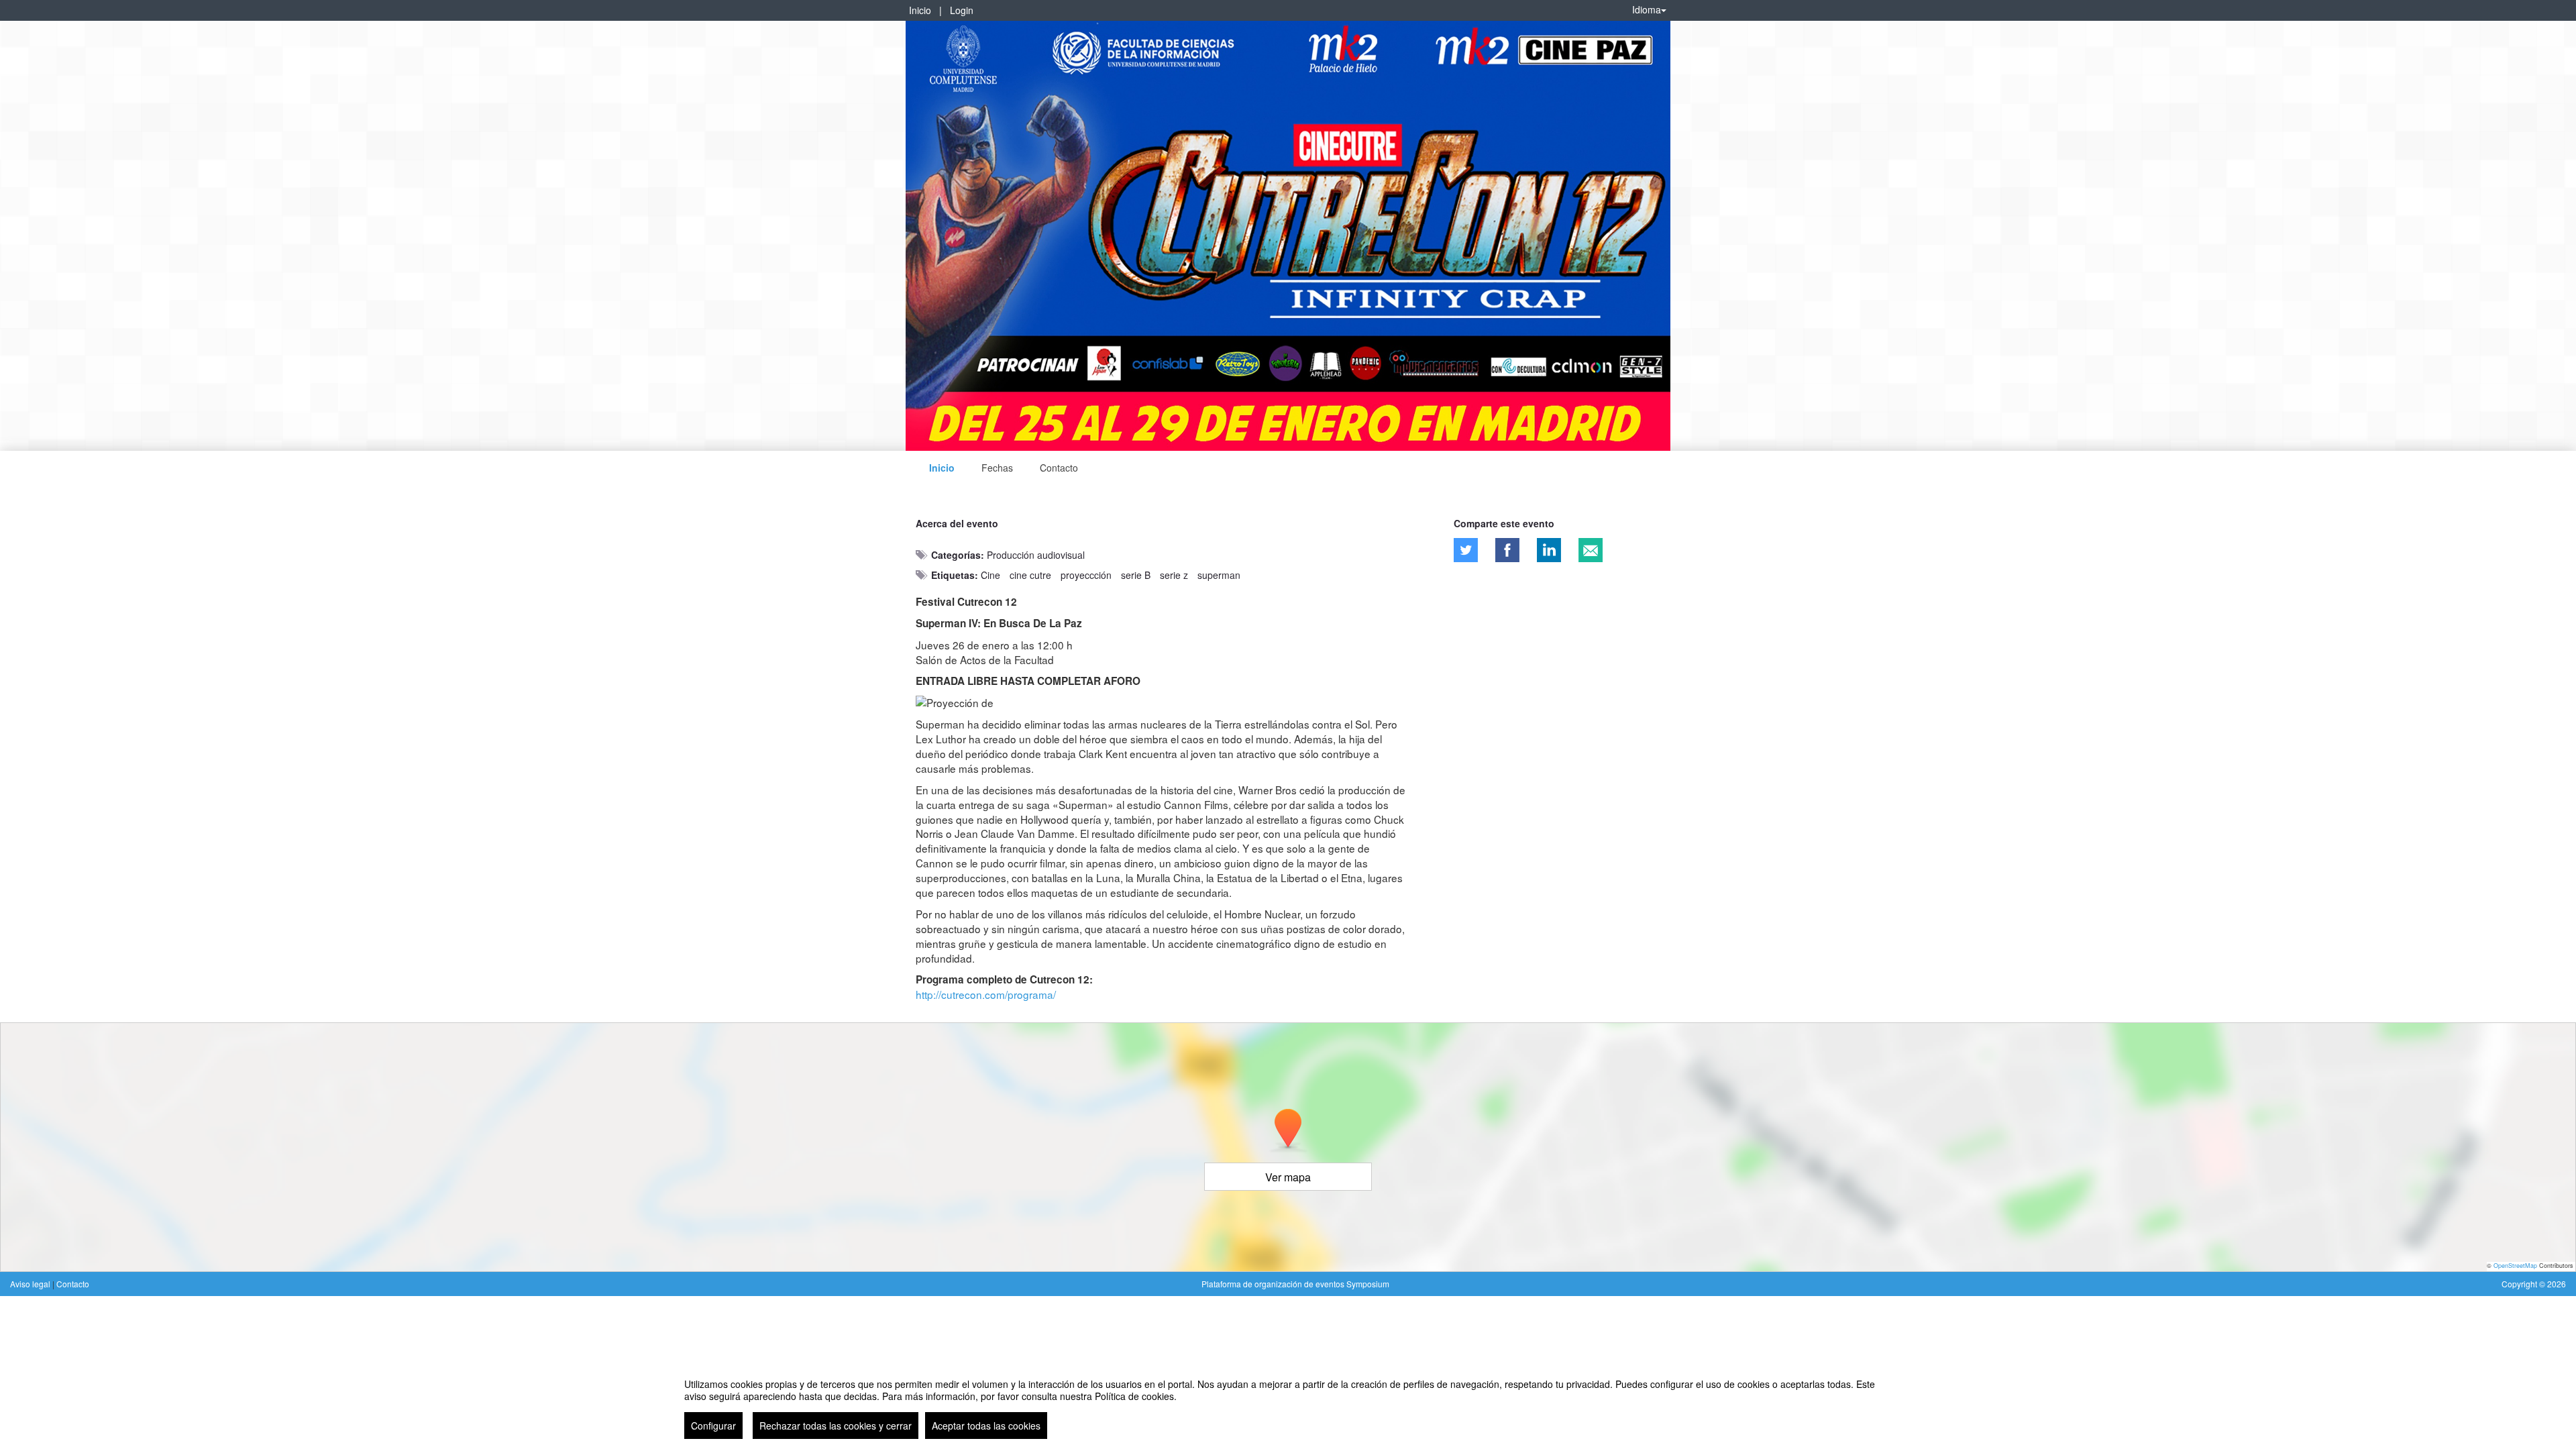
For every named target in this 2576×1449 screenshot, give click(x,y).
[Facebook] (1507, 550)
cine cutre (1030, 575)
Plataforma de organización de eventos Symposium (1295, 1284)
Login (962, 10)
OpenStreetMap (2515, 1266)
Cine (990, 575)
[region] (1288, 1403)
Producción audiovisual (1036, 555)
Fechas (997, 468)
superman (1219, 575)
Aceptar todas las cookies (986, 1426)
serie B (1136, 575)
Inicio (920, 10)
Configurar (713, 1426)
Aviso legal (31, 1284)
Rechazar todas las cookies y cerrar (836, 1426)
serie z (1174, 575)
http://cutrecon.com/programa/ (986, 994)
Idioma (1647, 9)
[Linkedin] (1549, 550)
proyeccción (1086, 575)
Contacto (1059, 468)
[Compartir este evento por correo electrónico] (1591, 550)
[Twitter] (1466, 550)
